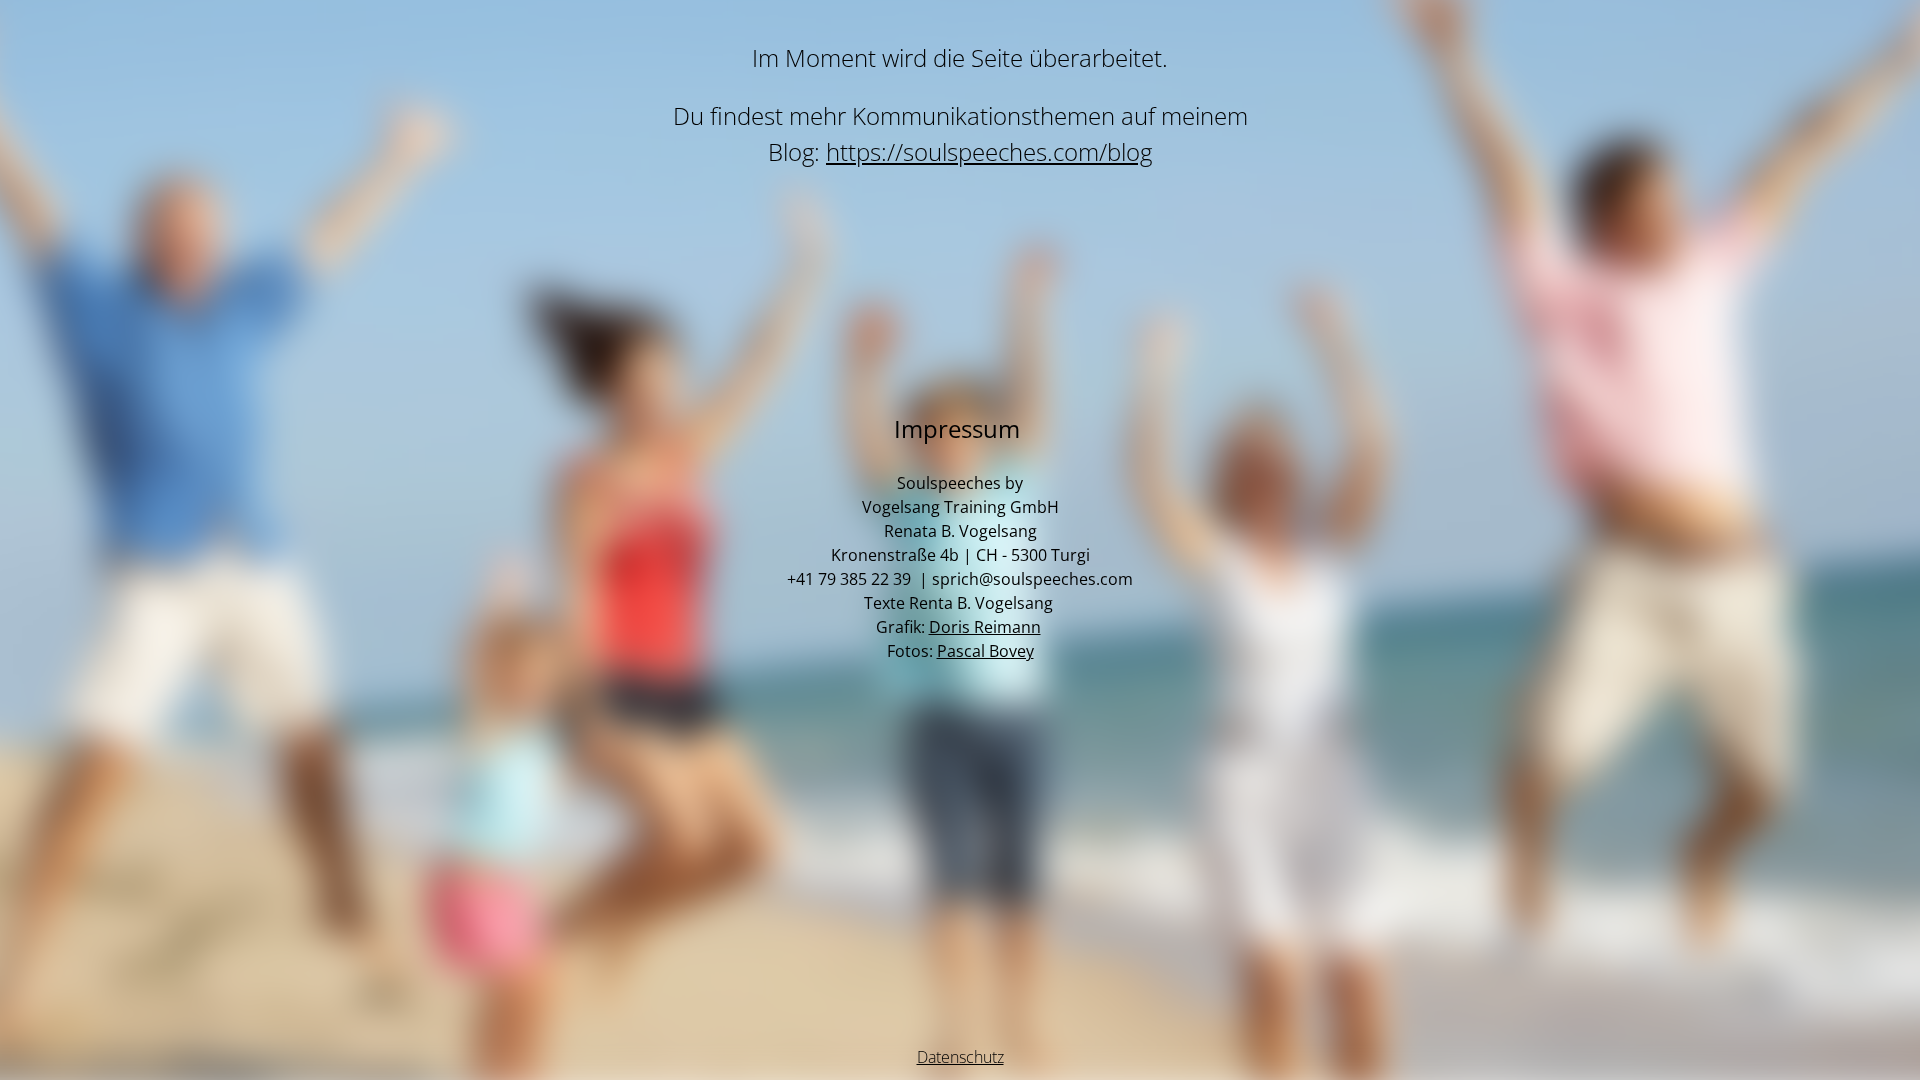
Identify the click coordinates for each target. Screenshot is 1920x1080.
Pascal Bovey (985, 651)
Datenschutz (960, 1057)
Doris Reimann (985, 627)
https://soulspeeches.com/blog (989, 151)
